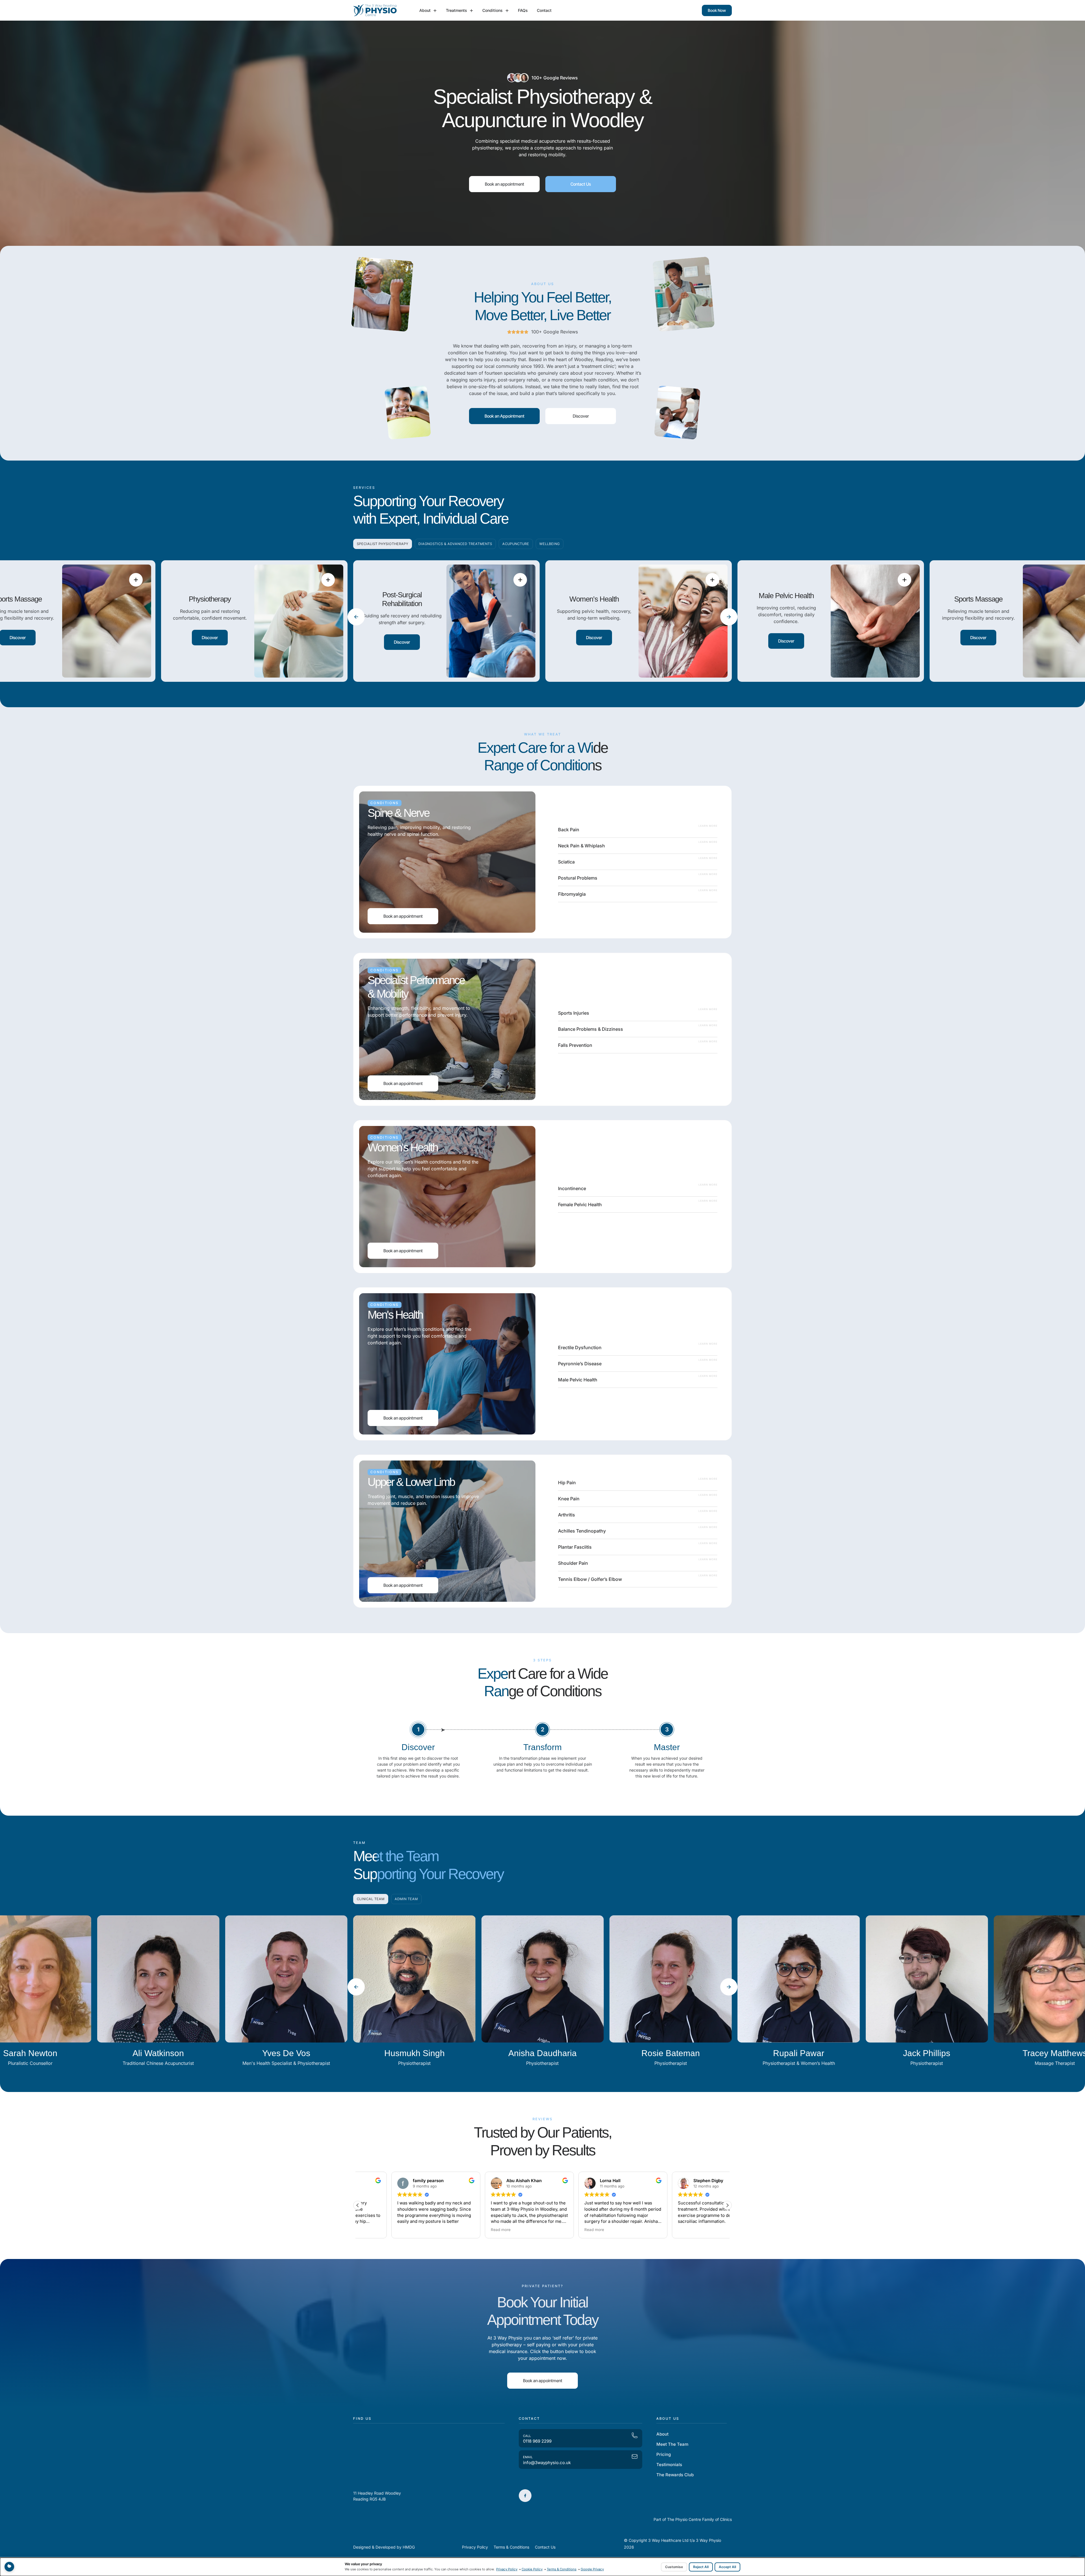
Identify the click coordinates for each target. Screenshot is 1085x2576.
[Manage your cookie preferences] (9, 2567)
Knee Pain (569, 1499)
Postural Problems (578, 878)
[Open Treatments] (471, 11)
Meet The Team (672, 2444)
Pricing (664, 2454)
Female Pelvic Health (580, 1205)
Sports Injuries (574, 1013)
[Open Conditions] (507, 11)
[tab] (383, 544)
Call (527, 2436)
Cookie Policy (532, 2569)
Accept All (727, 2567)
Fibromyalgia (572, 894)
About (662, 2434)
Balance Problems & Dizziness (591, 1029)
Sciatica (566, 862)
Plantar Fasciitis (575, 1547)
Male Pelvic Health (578, 1380)
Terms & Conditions (562, 2569)
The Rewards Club (675, 2475)
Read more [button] (467, 2230)
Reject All (701, 2567)
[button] (356, 617)
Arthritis (567, 1515)
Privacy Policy (507, 2569)
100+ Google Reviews (555, 78)
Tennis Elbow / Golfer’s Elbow (590, 1579)
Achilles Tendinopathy (582, 1531)
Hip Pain (567, 1483)
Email (528, 2457)
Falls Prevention (575, 1045)
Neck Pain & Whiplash (581, 846)
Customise (674, 2567)
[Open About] (435, 11)
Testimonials (669, 2465)
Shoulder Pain (573, 1563)
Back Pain (569, 830)
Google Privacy (592, 2569)
